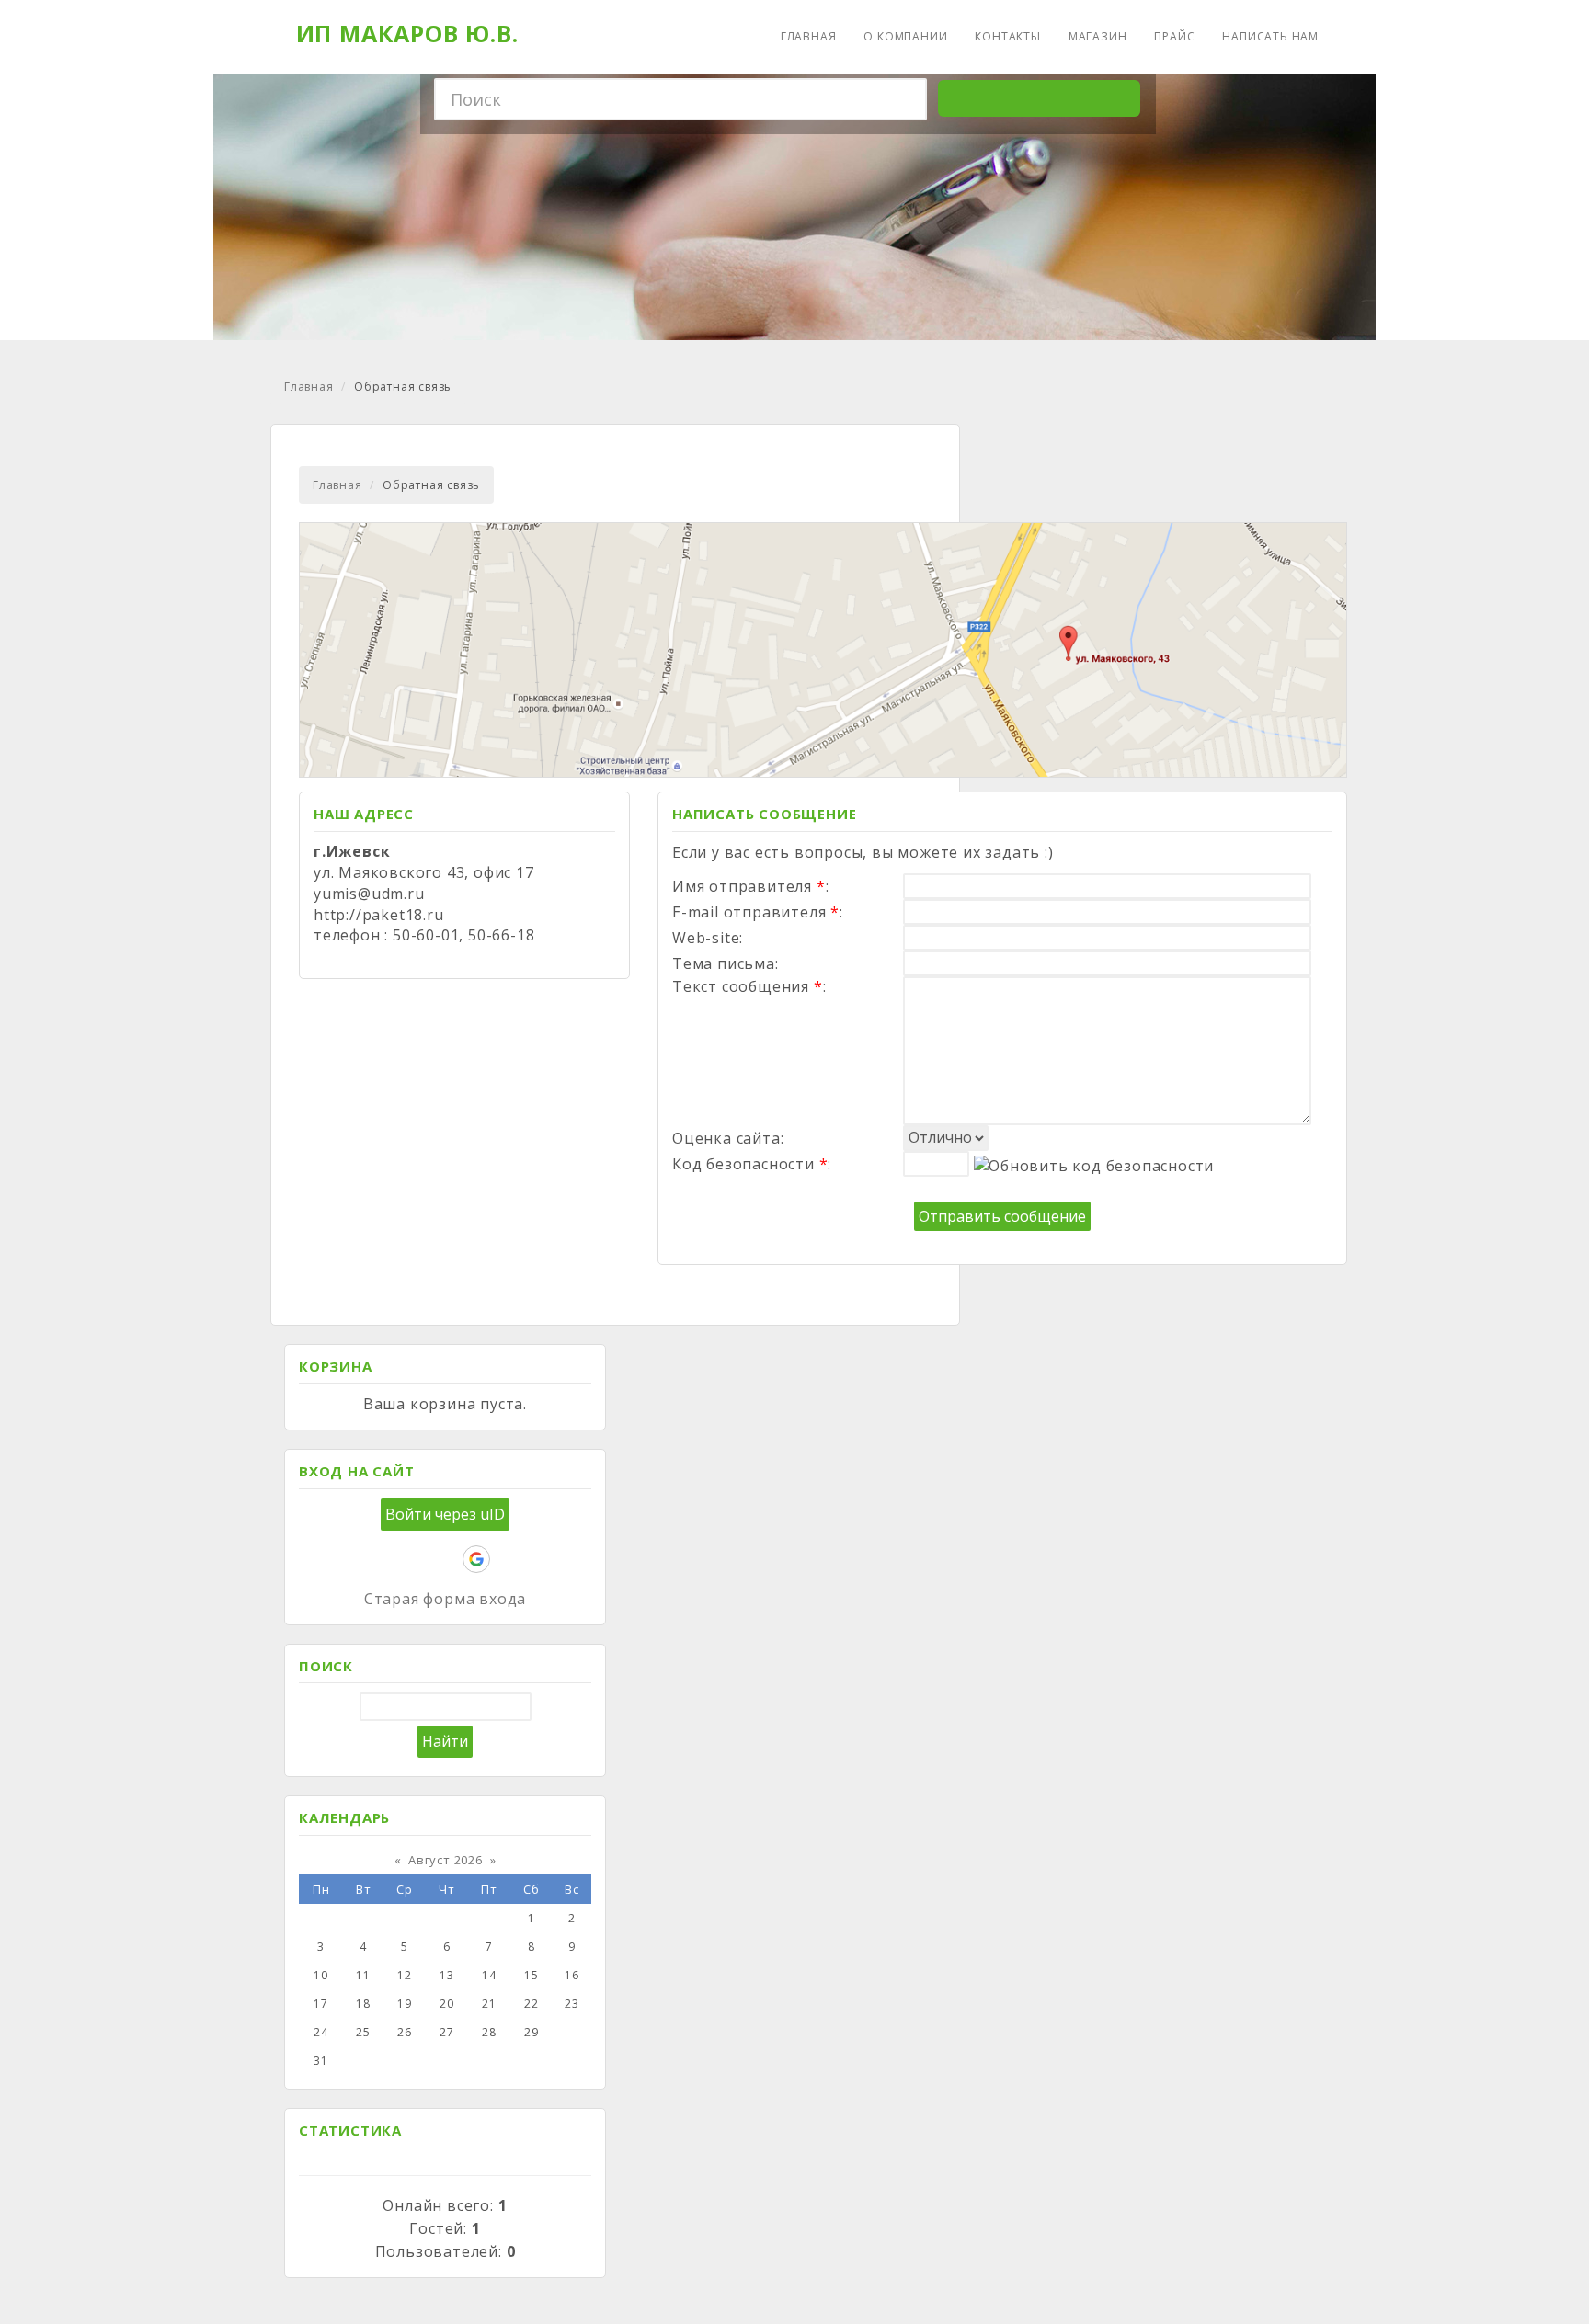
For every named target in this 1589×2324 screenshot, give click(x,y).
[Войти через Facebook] (414, 1559)
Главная (309, 387)
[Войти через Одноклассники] (508, 1559)
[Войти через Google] (476, 1559)
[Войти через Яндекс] (445, 1559)
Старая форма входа (445, 1599)
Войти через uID (445, 1514)
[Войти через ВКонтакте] (383, 1559)
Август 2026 (446, 1860)
